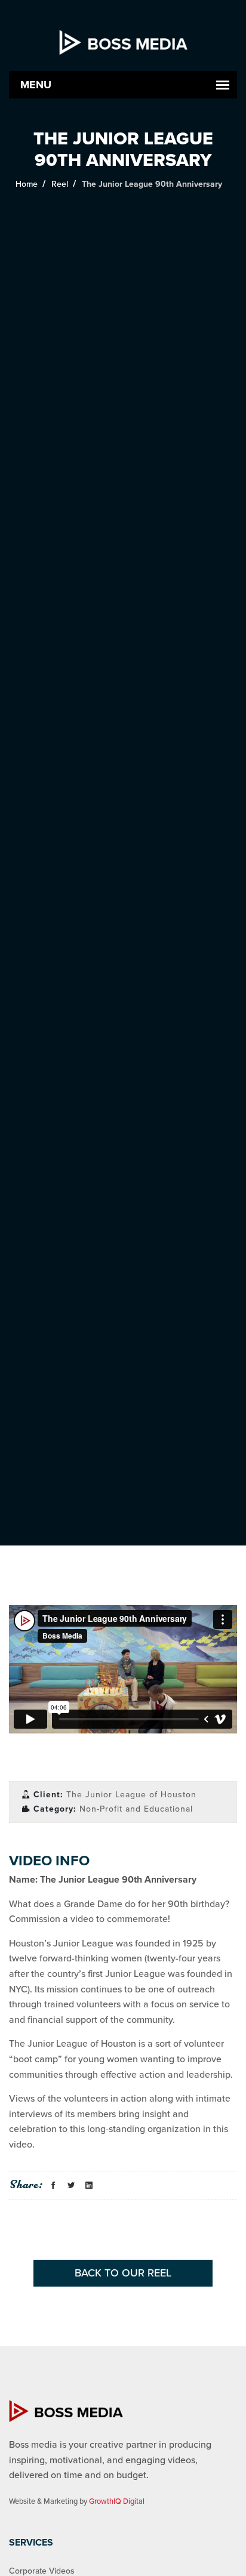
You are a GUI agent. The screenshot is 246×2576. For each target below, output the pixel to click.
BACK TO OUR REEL (123, 2273)
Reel (60, 184)
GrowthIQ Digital (117, 2501)
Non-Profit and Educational (136, 1809)
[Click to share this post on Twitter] (71, 2186)
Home (27, 184)
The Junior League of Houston (131, 1795)
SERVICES (31, 2543)
